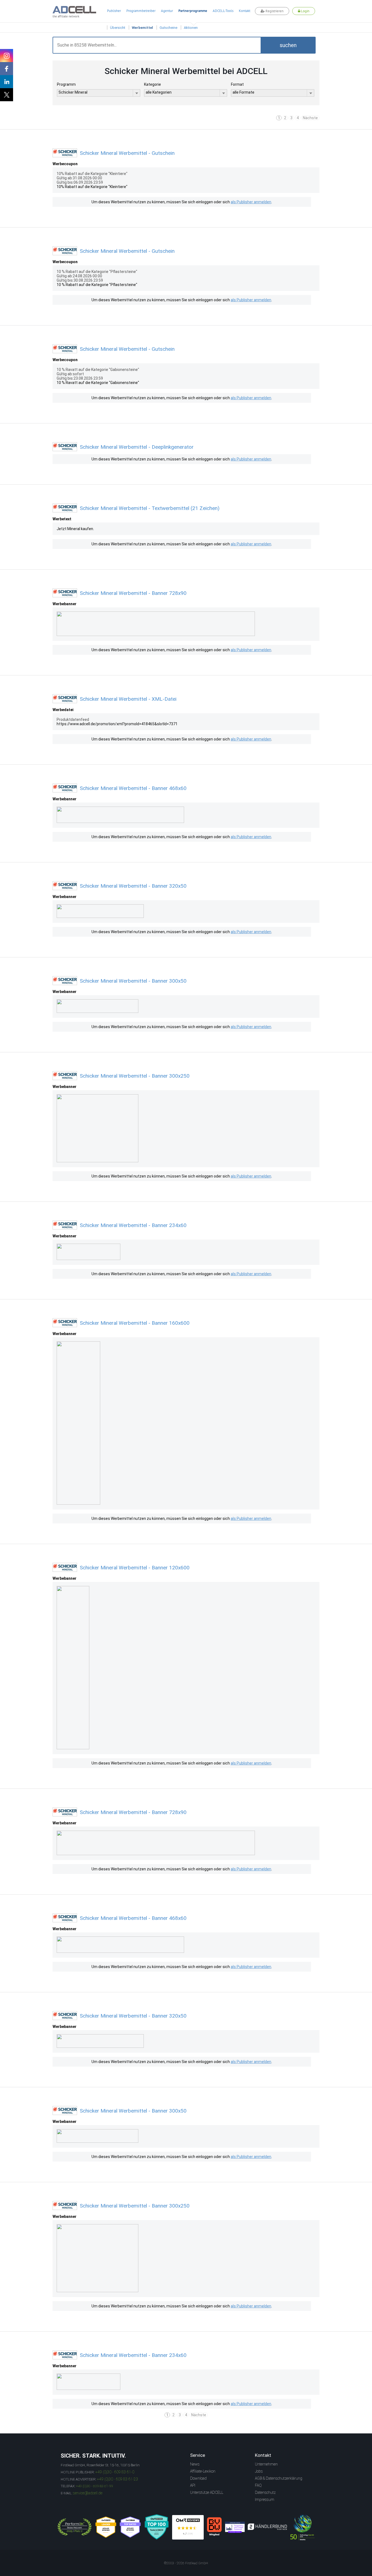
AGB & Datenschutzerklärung (279, 2478)
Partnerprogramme (193, 11)
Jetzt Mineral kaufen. (75, 529)
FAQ (258, 2485)
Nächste (310, 118)
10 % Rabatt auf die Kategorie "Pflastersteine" (97, 285)
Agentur (167, 11)
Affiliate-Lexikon (203, 2471)
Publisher (114, 11)
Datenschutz (265, 2492)
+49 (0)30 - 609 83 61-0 (115, 2472)
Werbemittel (142, 28)
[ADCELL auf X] (7, 95)
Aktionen (191, 28)
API (193, 2485)
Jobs (259, 2471)
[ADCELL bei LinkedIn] (7, 82)
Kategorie (153, 84)
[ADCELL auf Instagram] (7, 56)
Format (237, 84)
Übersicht (118, 28)
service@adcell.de (88, 2493)
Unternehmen (266, 2464)
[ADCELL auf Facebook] (7, 69)
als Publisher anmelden (251, 202)
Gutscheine (168, 28)
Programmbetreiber (141, 11)
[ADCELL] (188, 2527)
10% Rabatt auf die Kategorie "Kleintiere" (92, 187)
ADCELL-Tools (223, 11)
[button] (288, 45)
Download (198, 2478)
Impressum (265, 2500)
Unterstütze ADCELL (207, 2492)
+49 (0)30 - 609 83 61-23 (118, 2479)
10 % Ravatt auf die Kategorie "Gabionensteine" (98, 383)
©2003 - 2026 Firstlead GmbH (186, 2563)
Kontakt (245, 11)
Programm (66, 84)
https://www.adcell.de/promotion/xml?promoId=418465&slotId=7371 (117, 724)
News (195, 2464)
